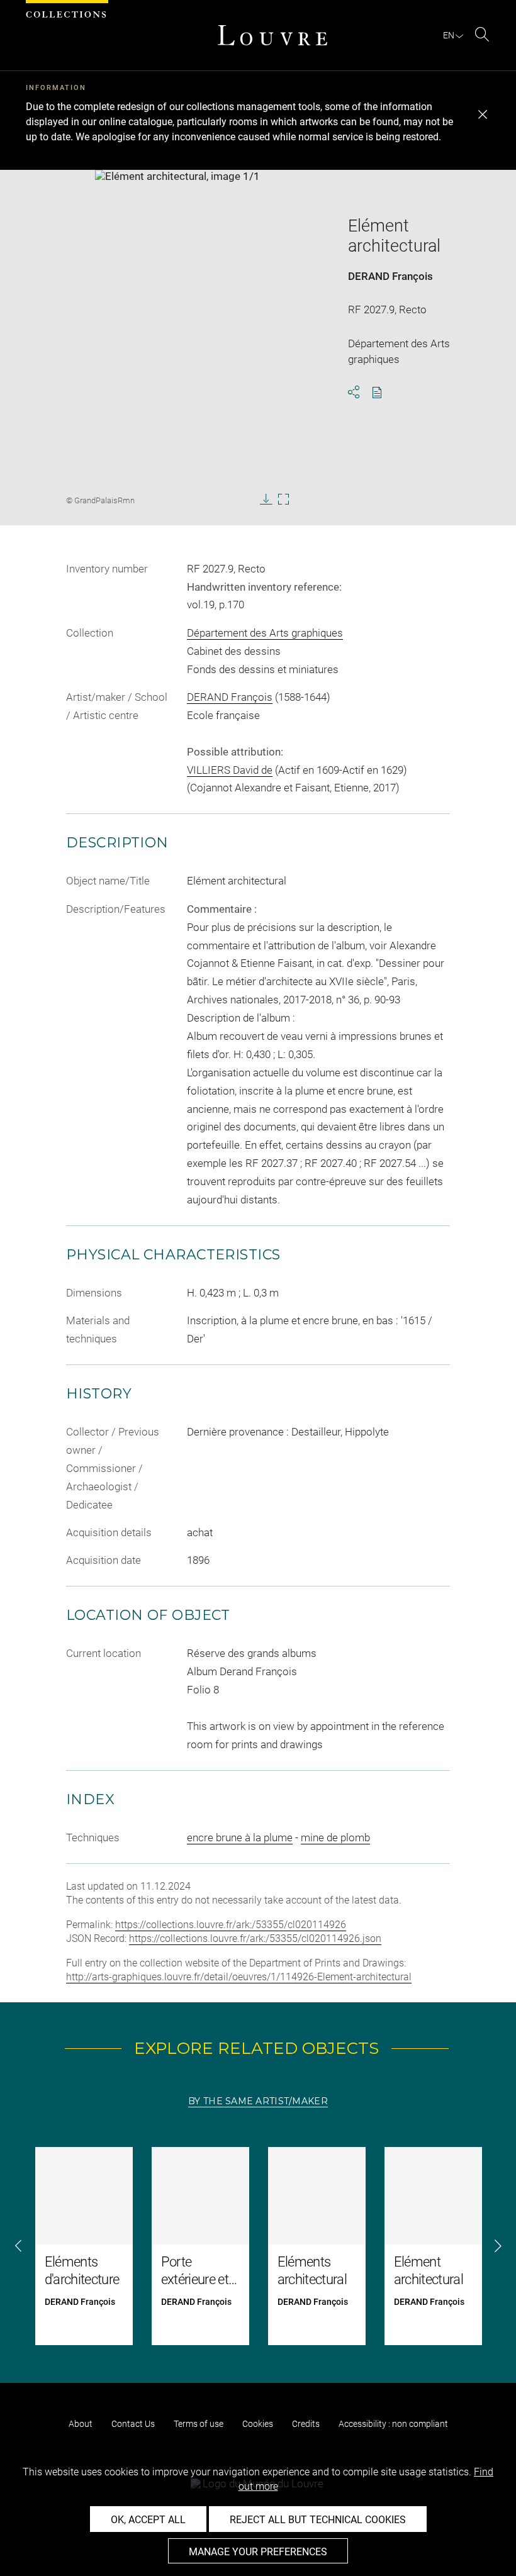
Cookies (258, 2424)
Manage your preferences (258, 2552)
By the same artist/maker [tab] (258, 2101)
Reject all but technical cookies (318, 2520)
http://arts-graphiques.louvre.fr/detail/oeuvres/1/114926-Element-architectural (239, 1977)
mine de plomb (335, 1837)
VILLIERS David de (230, 770)
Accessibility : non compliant (393, 2424)
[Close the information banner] (483, 114)
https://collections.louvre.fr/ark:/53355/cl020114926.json (255, 1938)
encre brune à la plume (240, 1837)
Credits (306, 2424)
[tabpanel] (258, 2246)
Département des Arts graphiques (265, 633)
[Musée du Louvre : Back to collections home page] (272, 35)
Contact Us (133, 2424)
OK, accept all (148, 2520)
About (81, 2424)
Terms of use (199, 2424)
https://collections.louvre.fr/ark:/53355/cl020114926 (231, 1925)
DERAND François (390, 276)
